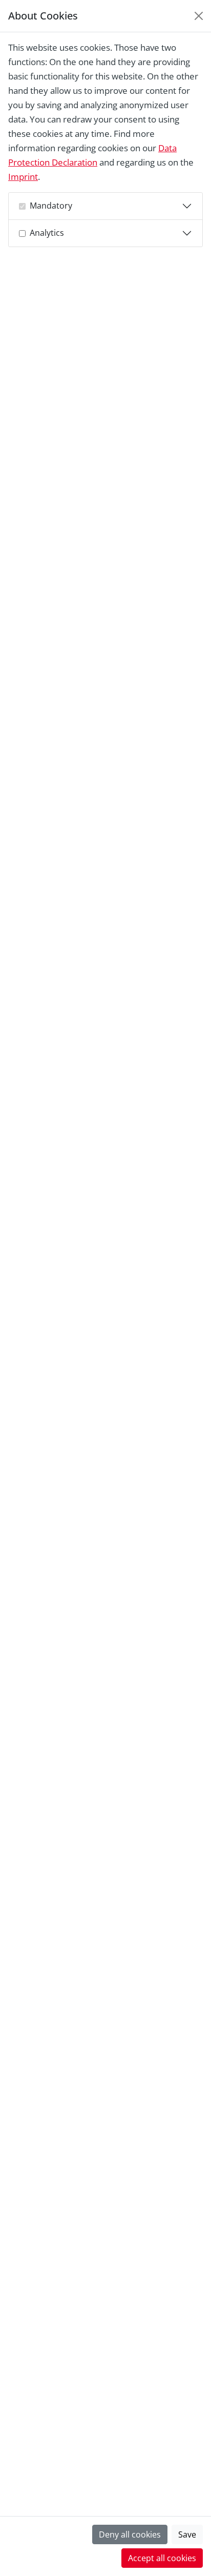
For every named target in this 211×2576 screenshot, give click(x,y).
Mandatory (51, 206)
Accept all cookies (162, 2558)
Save (187, 2534)
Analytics (47, 233)
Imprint (23, 177)
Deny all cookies (130, 2534)
